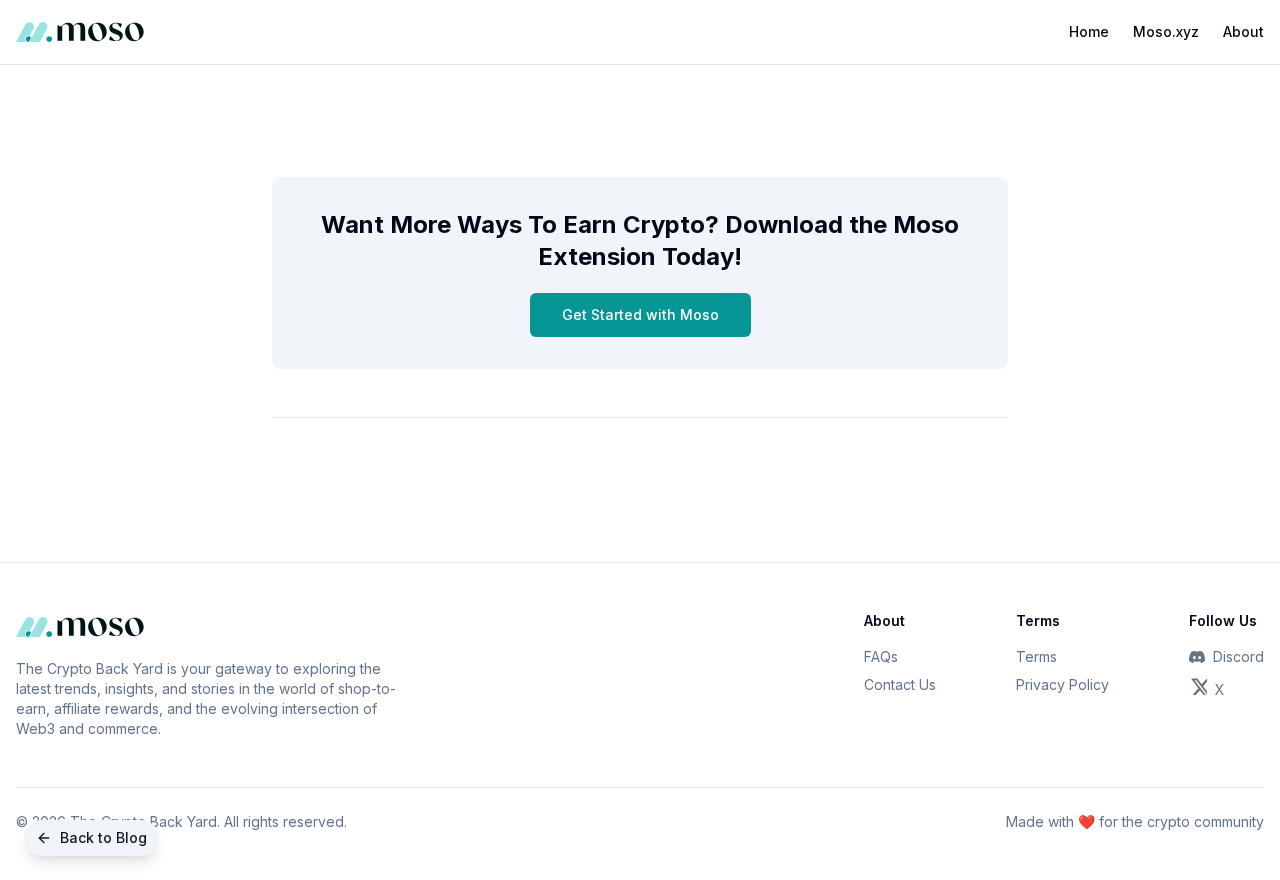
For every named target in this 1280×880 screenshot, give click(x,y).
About (1243, 31)
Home (1089, 31)
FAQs (881, 656)
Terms (1036, 656)
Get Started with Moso (640, 314)
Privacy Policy (1062, 684)
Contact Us (900, 684)
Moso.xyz (1166, 31)
